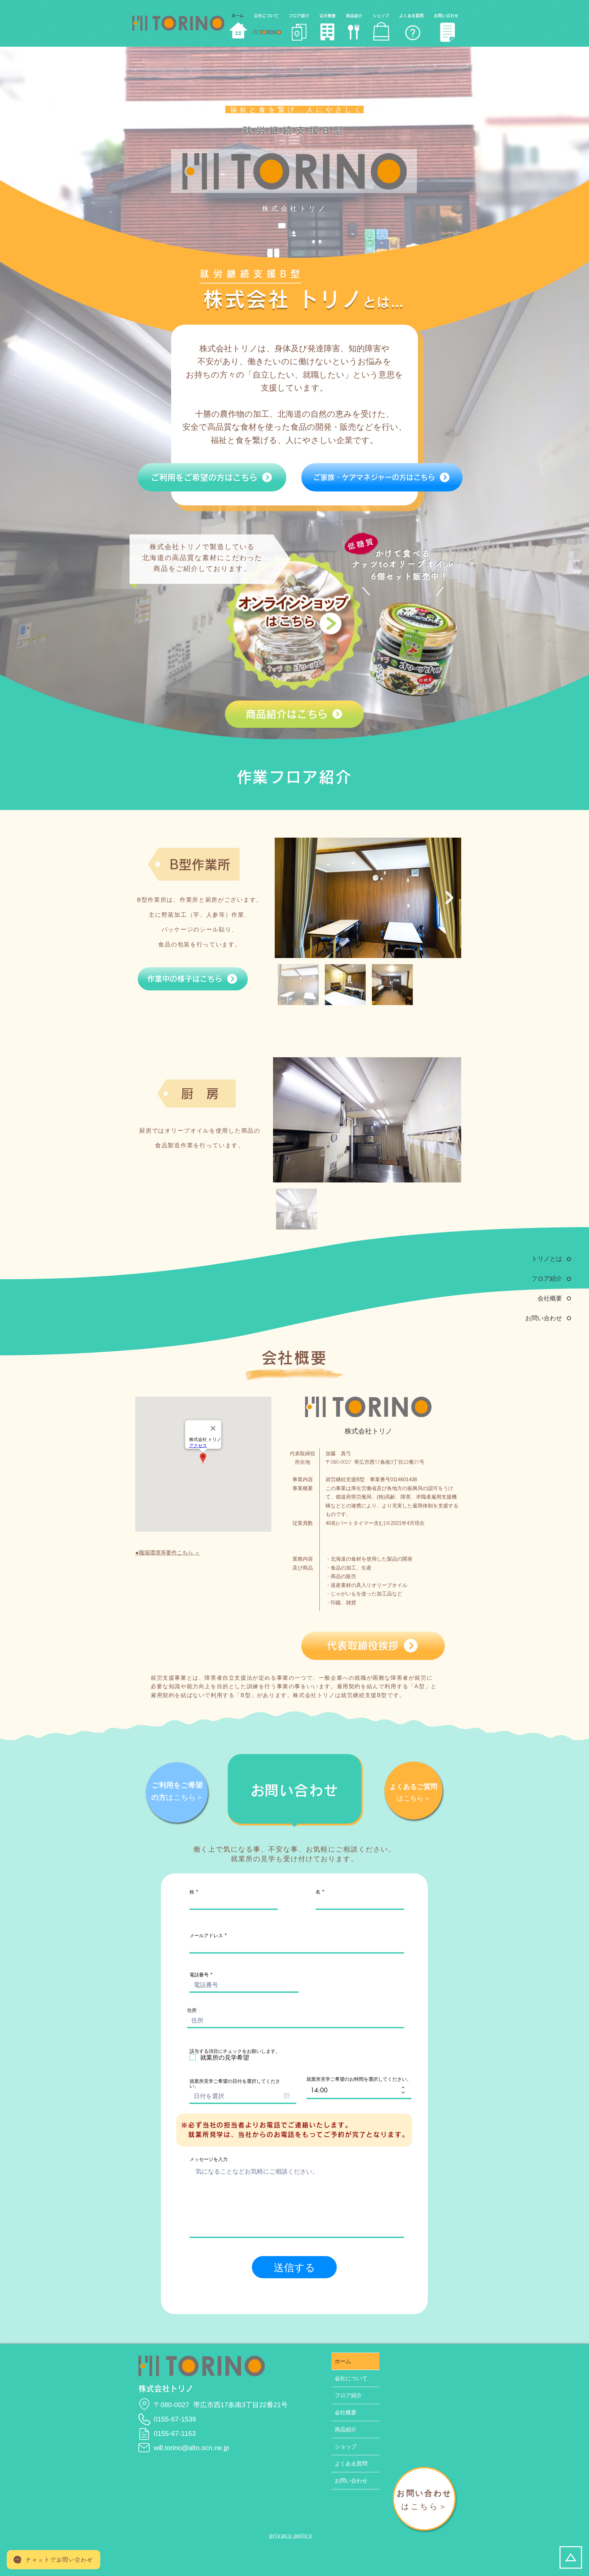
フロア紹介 (348, 2395)
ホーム (343, 2361)
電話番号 (199, 1975)
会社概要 (346, 2412)
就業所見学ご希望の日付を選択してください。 (235, 2084)
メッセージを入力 (209, 2159)
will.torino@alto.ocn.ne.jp (191, 2448)
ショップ (346, 2447)
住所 (192, 2010)
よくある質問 (351, 2464)
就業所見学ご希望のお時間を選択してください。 (359, 2079)
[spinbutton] (354, 2090)
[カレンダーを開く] (287, 2096)
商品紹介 (346, 2430)
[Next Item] (449, 898)
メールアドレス (206, 1935)
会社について (351, 2378)
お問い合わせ (351, 2481)
